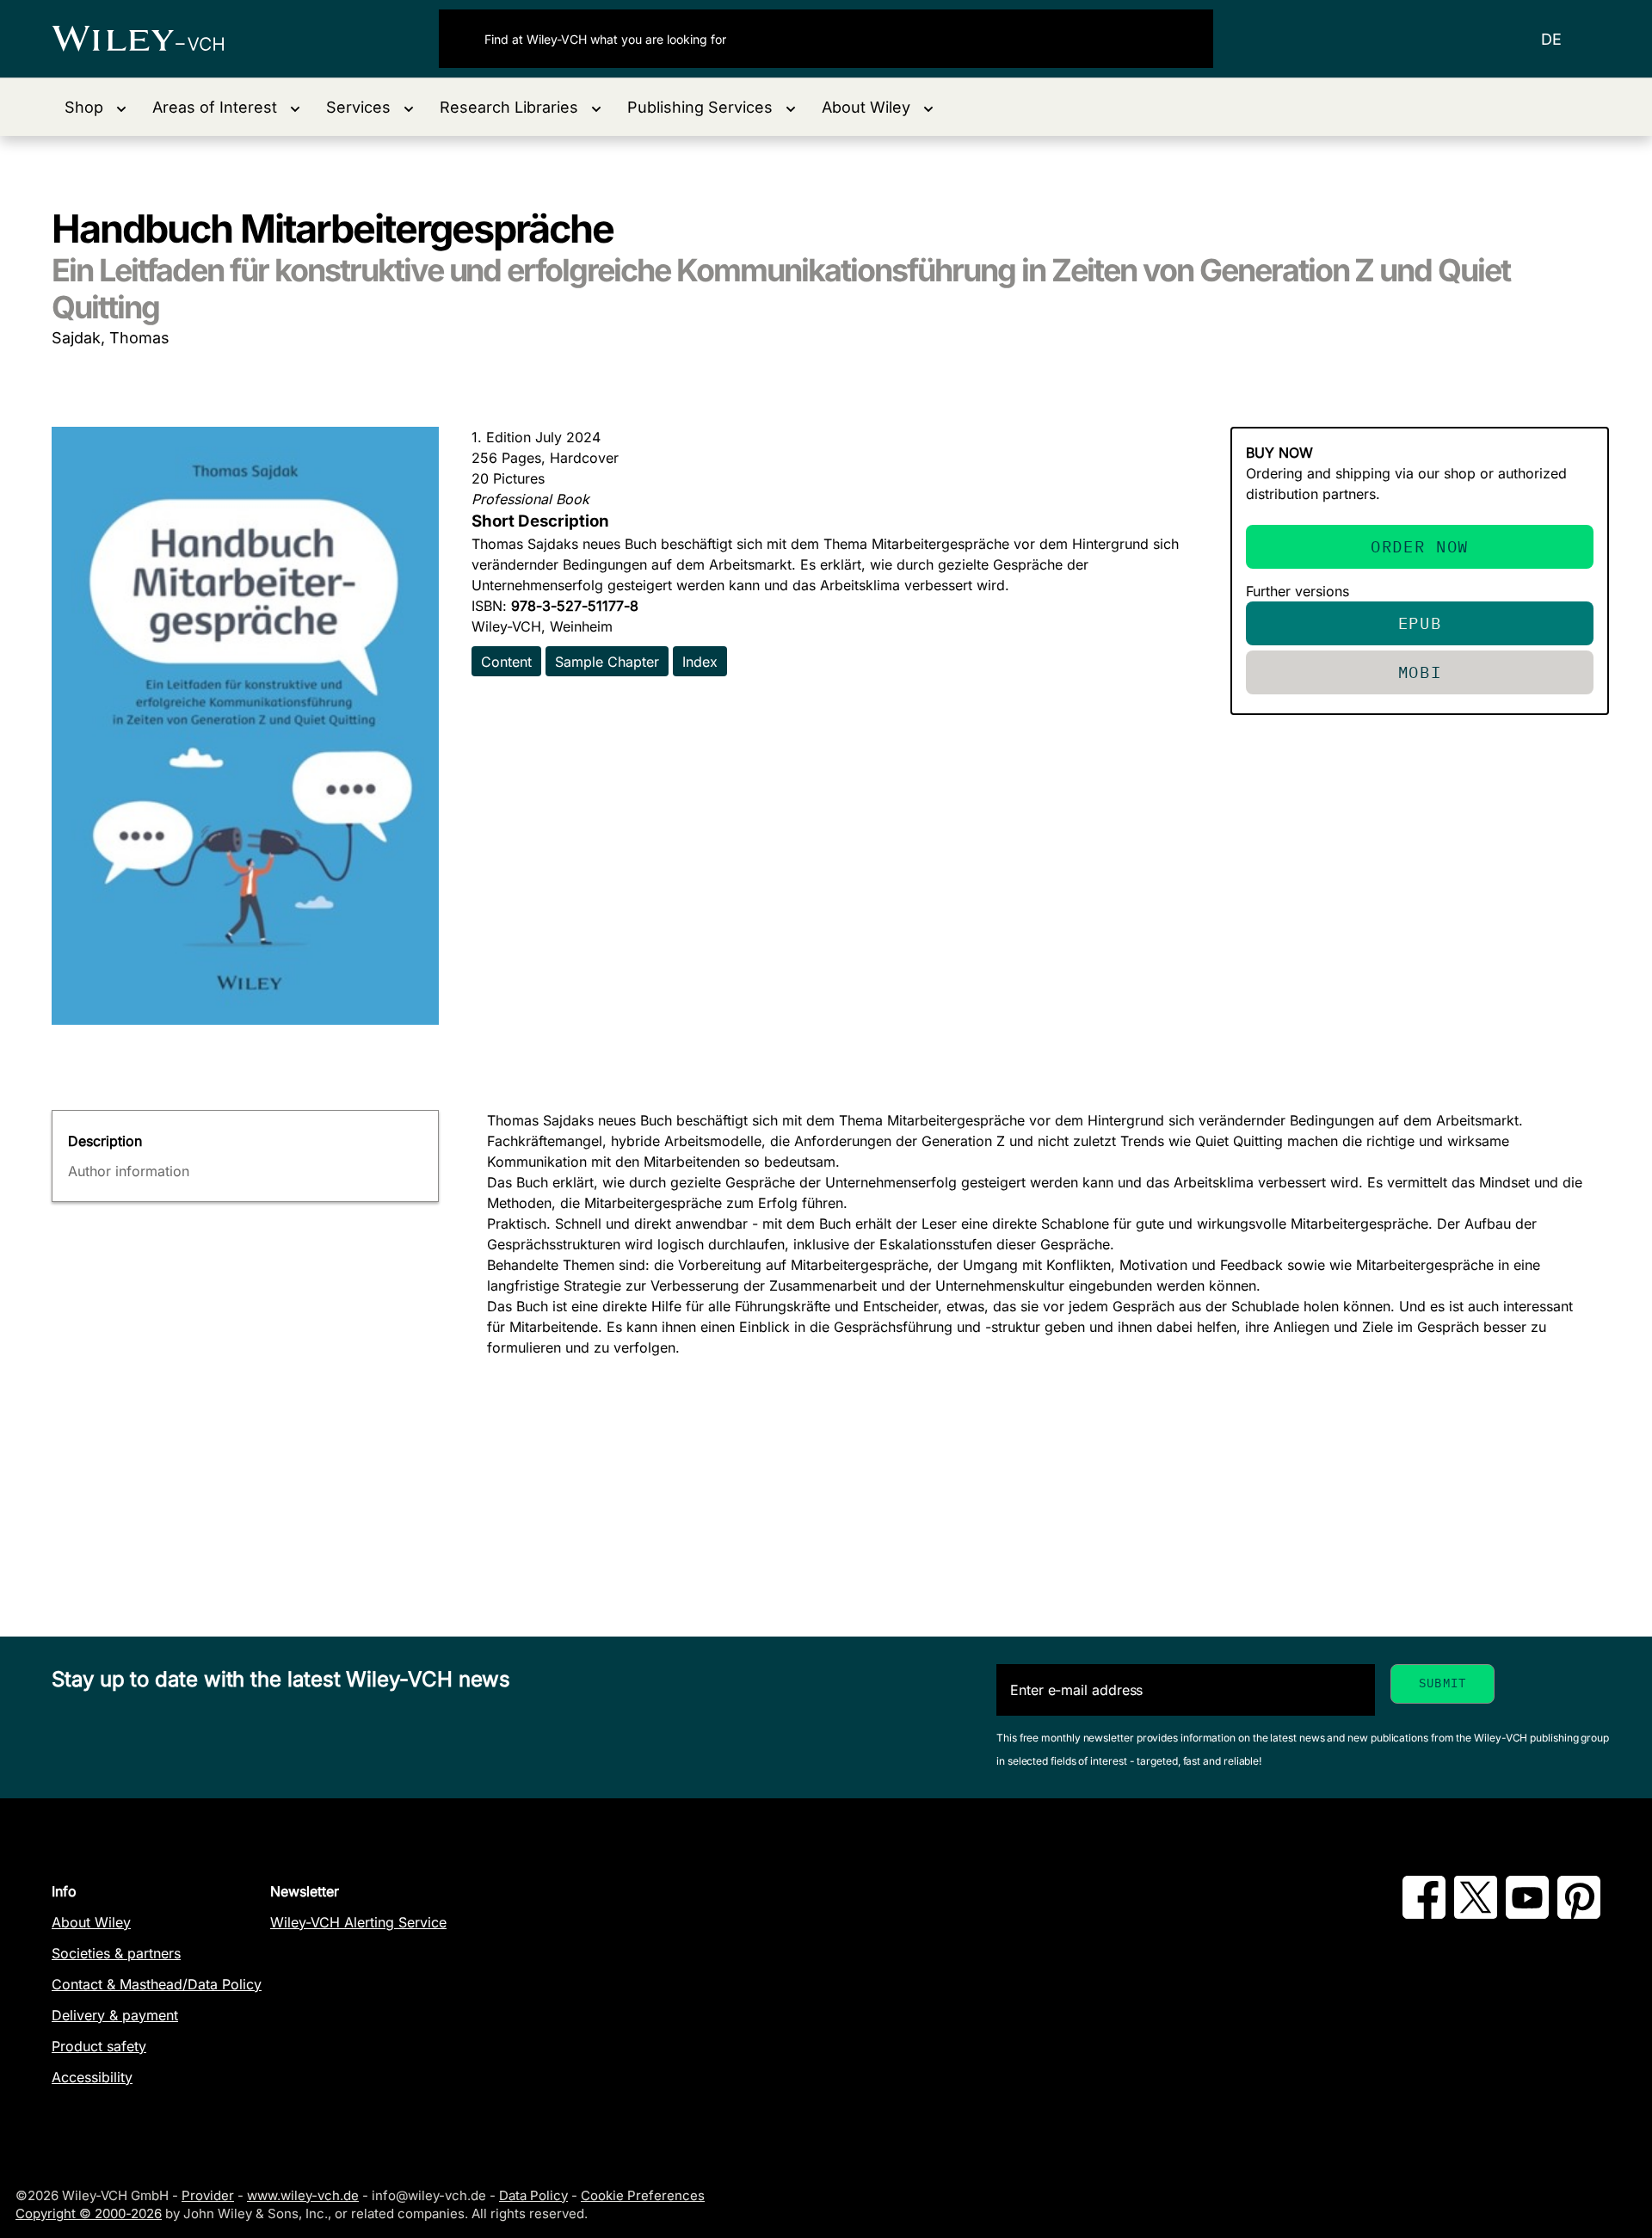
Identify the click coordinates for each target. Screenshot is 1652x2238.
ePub (1420, 623)
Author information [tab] (129, 1171)
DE (1551, 39)
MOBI (1420, 672)
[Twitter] (1476, 1914)
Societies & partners (116, 1953)
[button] (96, 107)
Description (105, 1141)
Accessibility (92, 2077)
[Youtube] (1527, 1914)
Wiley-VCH (153, 39)
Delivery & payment (115, 2015)
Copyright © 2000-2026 (89, 2213)
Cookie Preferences (643, 2195)
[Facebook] (1424, 1914)
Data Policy (533, 2195)
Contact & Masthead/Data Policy (157, 1984)
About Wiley (91, 1922)
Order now (1420, 546)
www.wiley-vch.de (303, 2195)
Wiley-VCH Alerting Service (358, 1922)
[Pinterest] (1579, 1914)
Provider (208, 2195)
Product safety (99, 2046)
